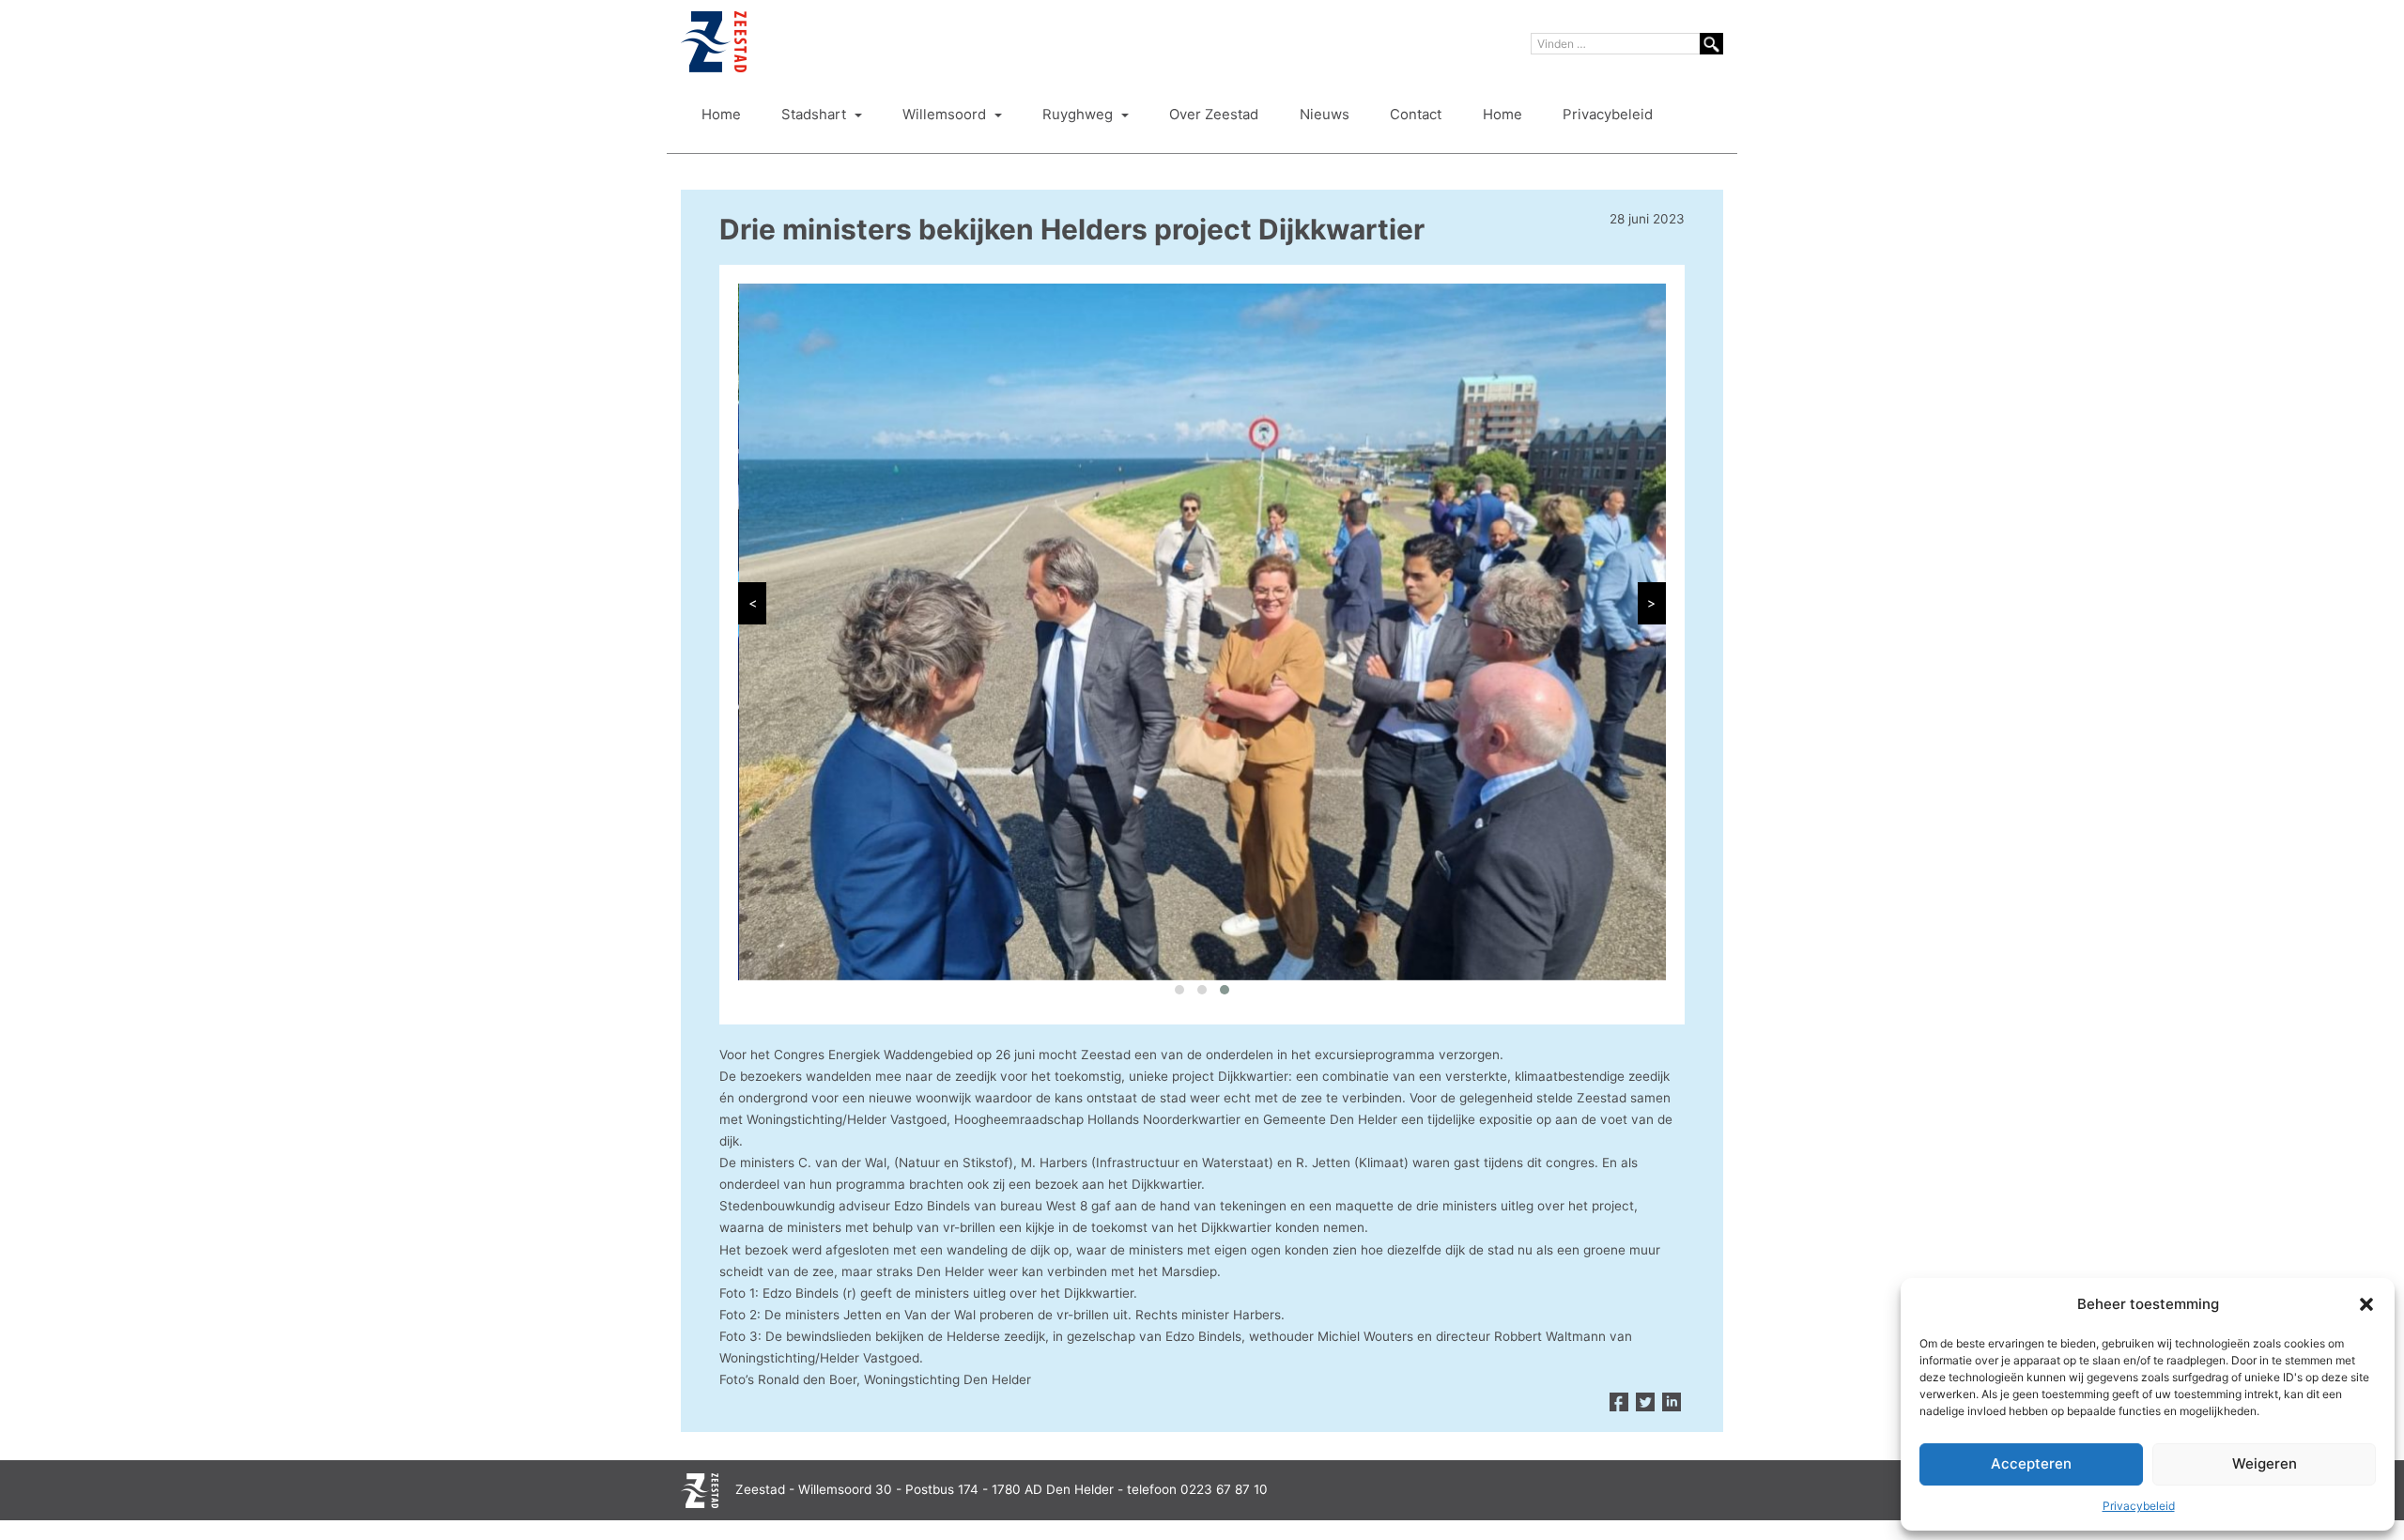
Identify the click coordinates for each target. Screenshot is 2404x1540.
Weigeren (2265, 1463)
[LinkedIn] (1672, 1403)
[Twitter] (1645, 1403)
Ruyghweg (1079, 115)
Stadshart (816, 115)
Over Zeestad (1214, 115)
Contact (1416, 115)
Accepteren (2031, 1463)
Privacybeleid (2139, 1506)
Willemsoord (946, 115)
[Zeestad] (714, 42)
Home (721, 115)
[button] (2366, 1304)
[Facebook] (1619, 1403)
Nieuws (1325, 115)
